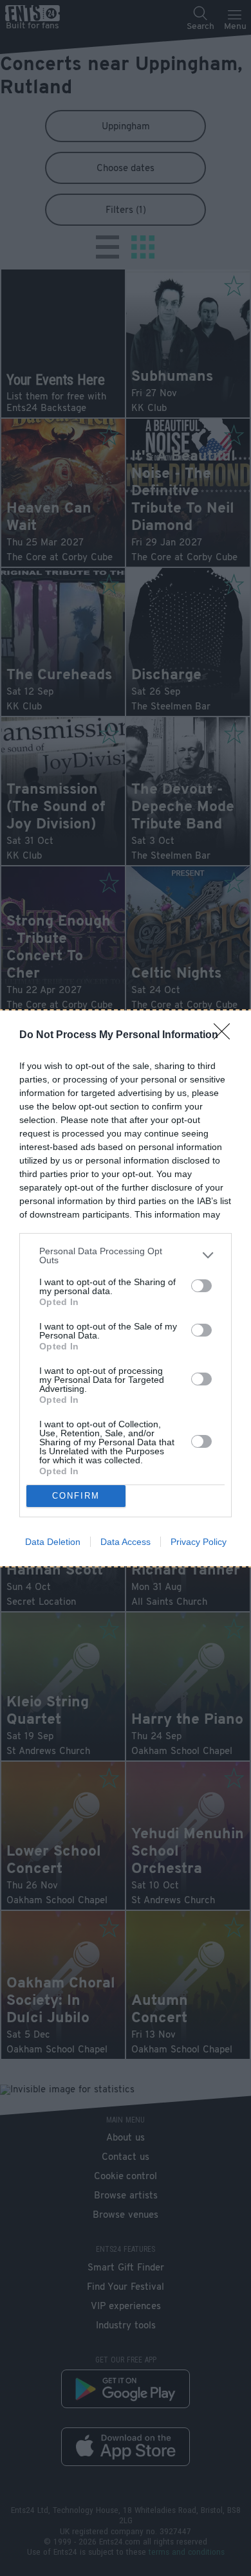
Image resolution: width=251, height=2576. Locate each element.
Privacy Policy (199, 1542)
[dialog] (126, 1288)
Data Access (126, 1542)
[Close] (226, 1036)
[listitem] (126, 1256)
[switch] (201, 1286)
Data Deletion (53, 1542)
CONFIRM (76, 1496)
